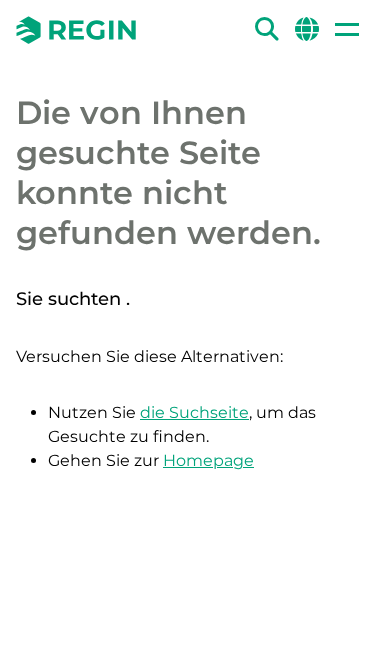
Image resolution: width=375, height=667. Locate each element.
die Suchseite (194, 412)
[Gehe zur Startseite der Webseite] (76, 30)
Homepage (208, 460)
